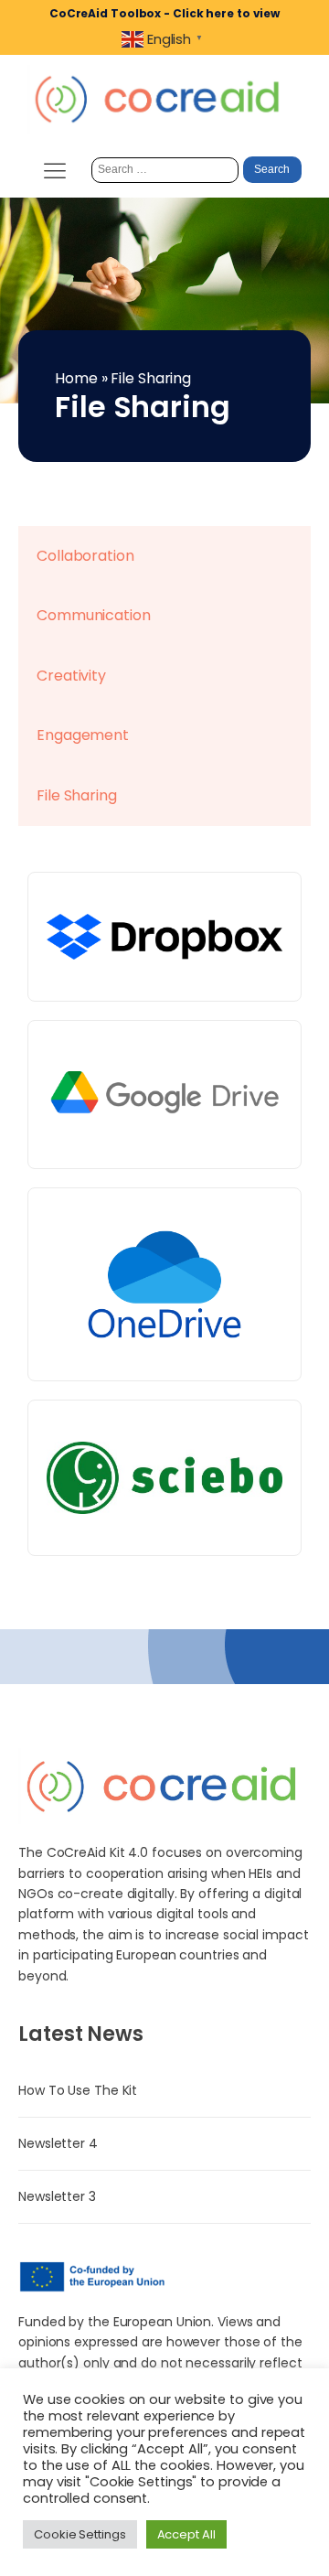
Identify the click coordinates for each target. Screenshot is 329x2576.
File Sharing (77, 795)
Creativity (71, 676)
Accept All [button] (186, 2534)
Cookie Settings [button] (80, 2534)
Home (76, 378)
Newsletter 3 (57, 2196)
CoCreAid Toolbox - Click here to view (164, 13)
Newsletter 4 (58, 2143)
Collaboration (85, 556)
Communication (94, 615)
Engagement (83, 735)
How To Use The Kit (78, 2090)
